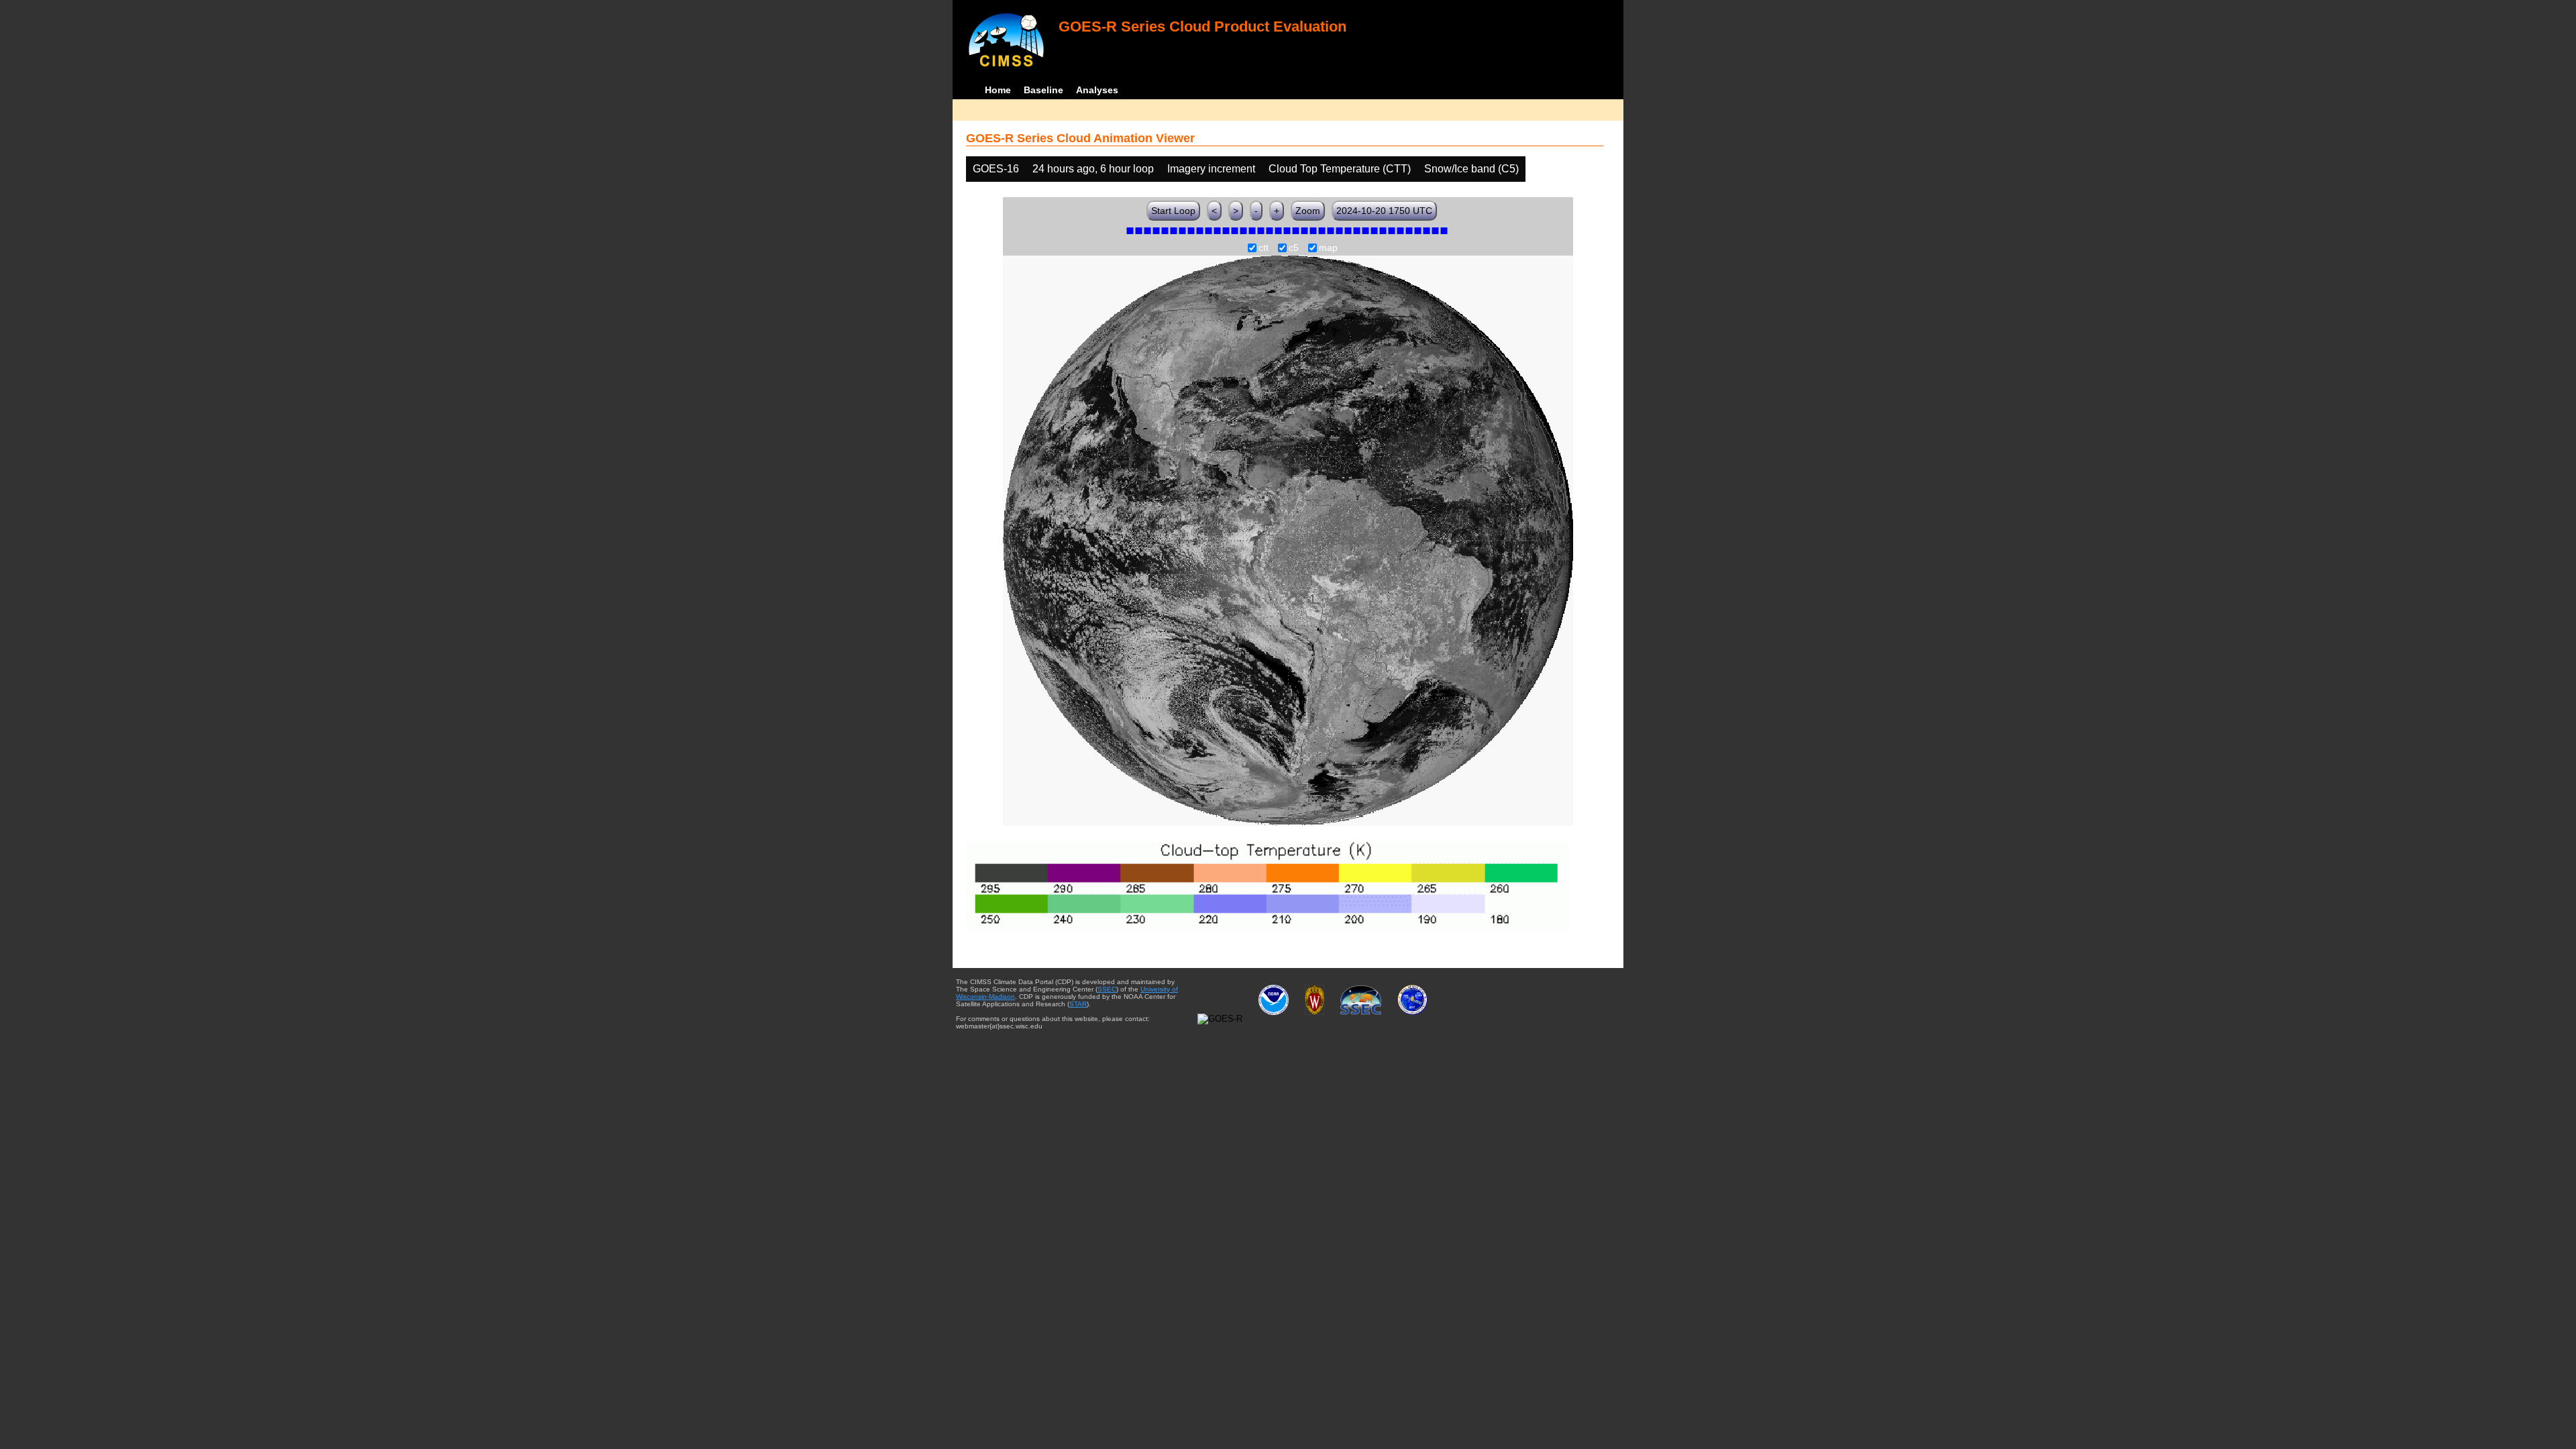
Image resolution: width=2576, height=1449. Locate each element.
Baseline (1043, 90)
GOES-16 (996, 169)
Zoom (1308, 211)
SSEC (1107, 989)
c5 (1294, 248)
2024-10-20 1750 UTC (1384, 211)
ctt (1264, 248)
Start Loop (1173, 211)
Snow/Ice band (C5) (1471, 169)
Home (998, 90)
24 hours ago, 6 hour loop (1093, 169)
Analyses (1097, 90)
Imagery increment (1211, 169)
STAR (1078, 1004)
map (1328, 248)
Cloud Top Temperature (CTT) (1340, 169)
